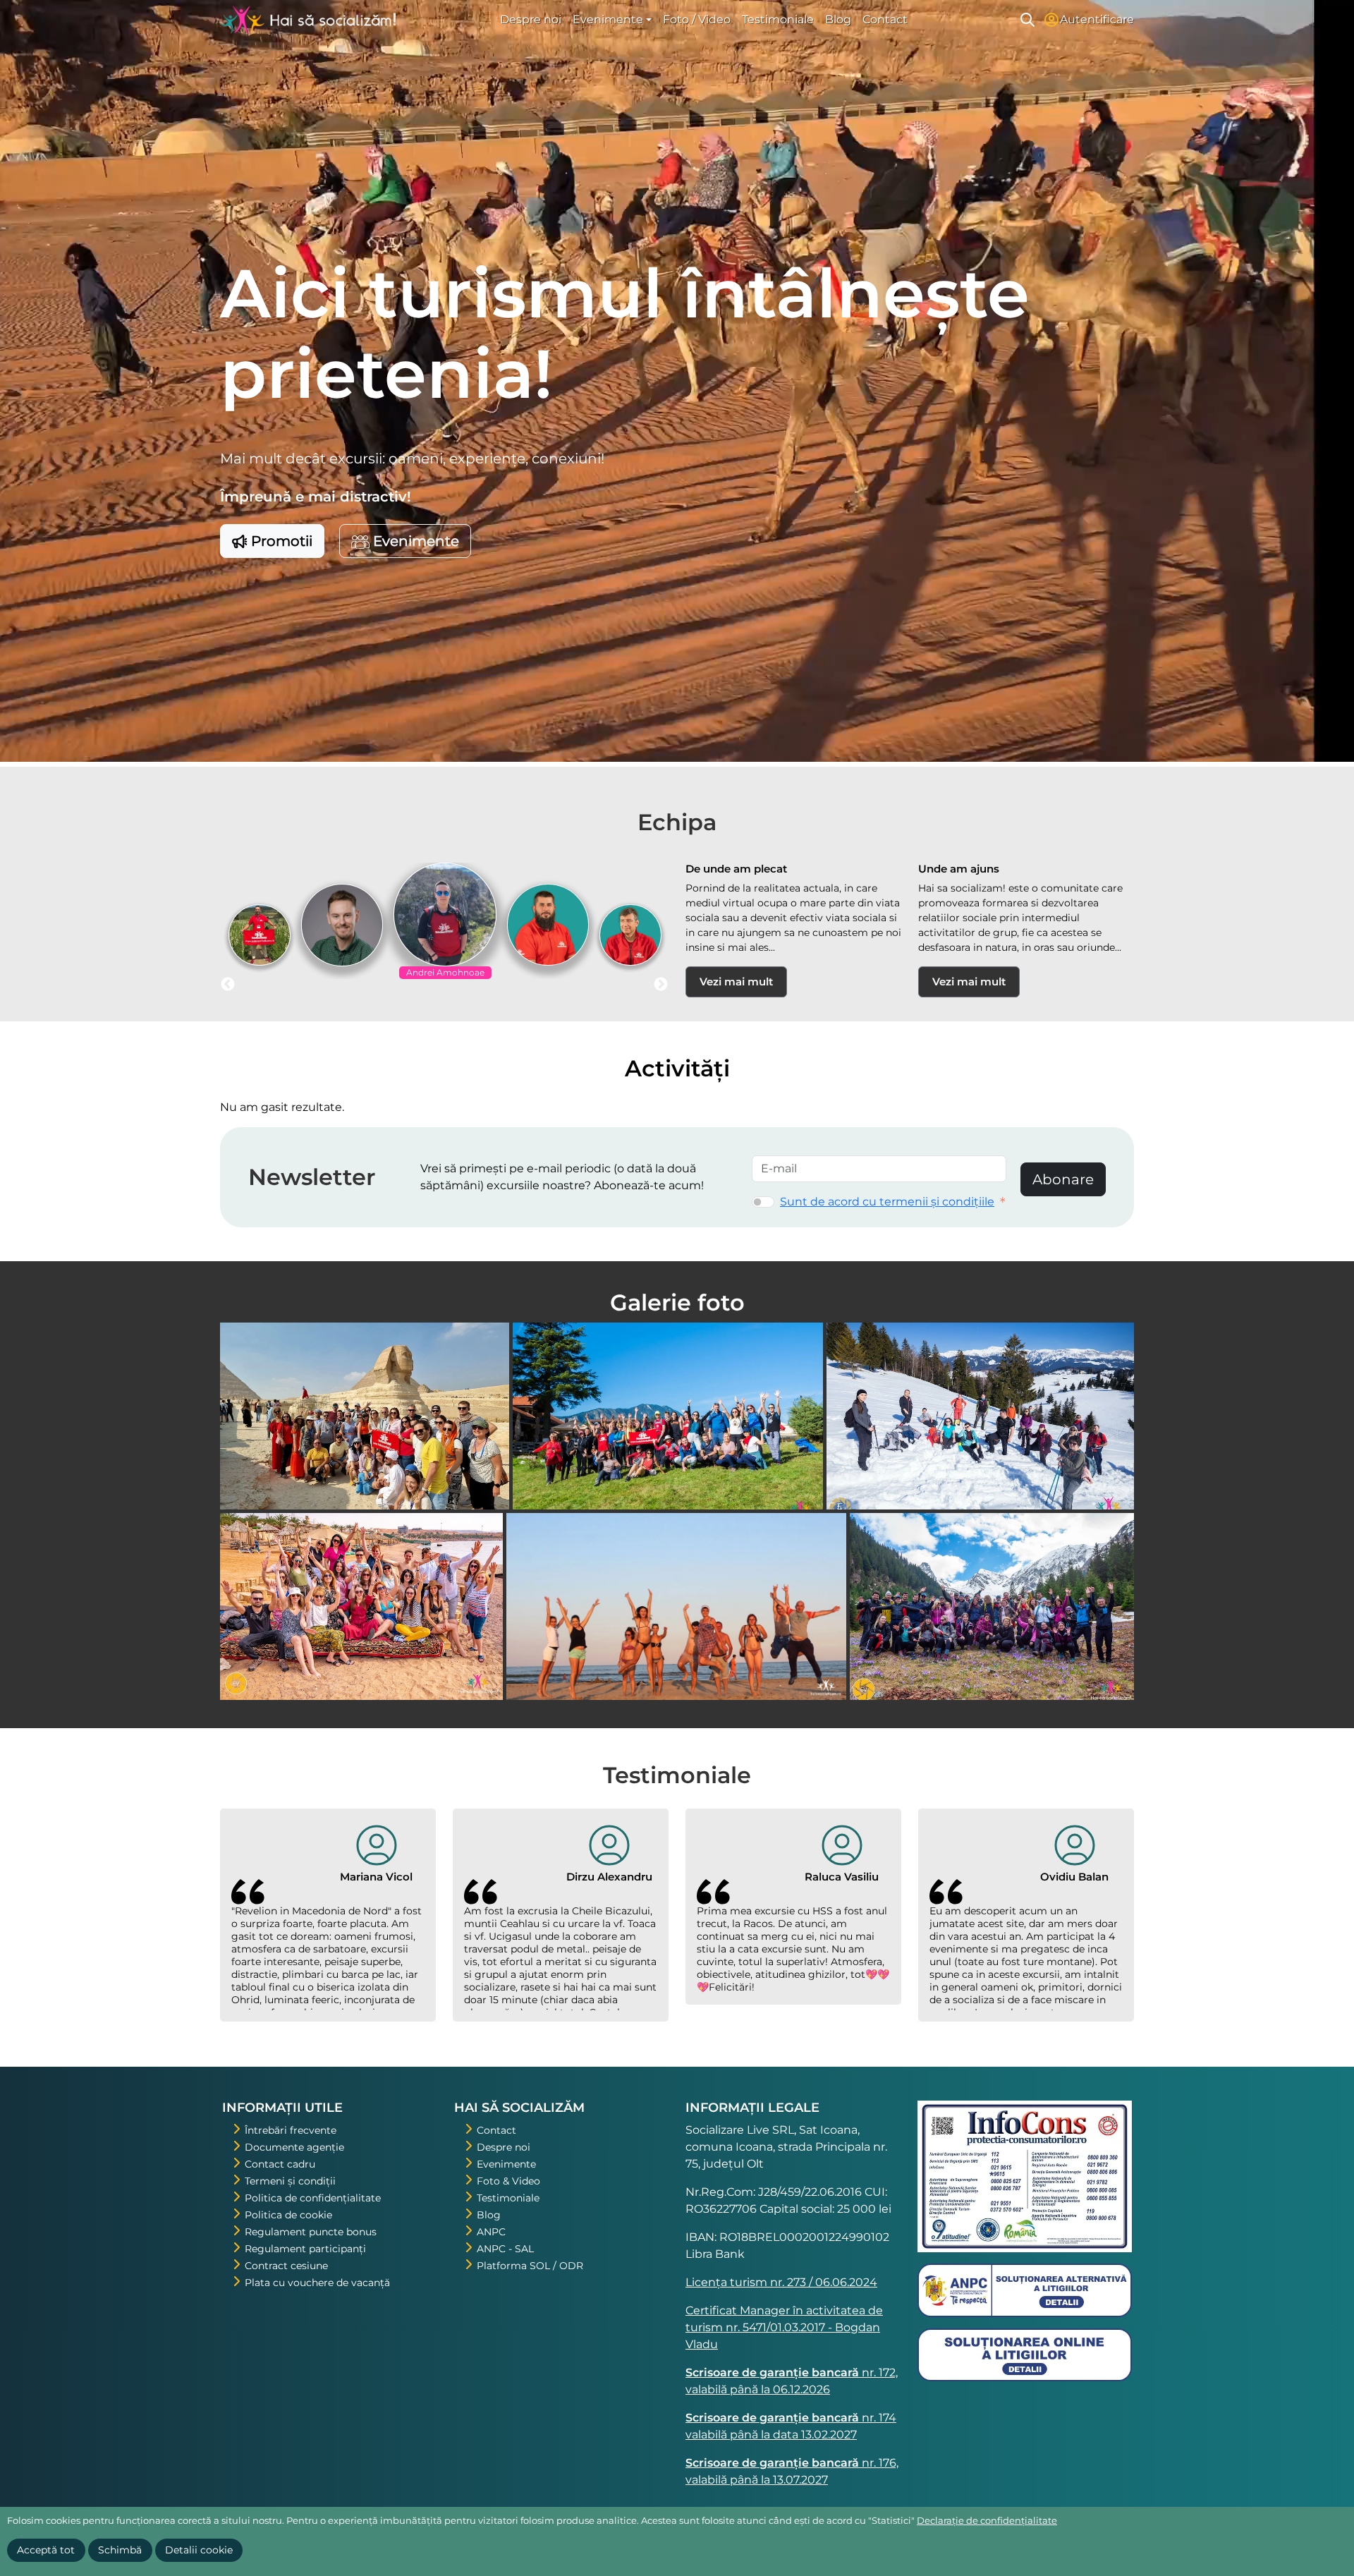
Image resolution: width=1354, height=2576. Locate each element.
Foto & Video (508, 2181)
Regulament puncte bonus (311, 2232)
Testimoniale (778, 19)
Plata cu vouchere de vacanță (317, 2283)
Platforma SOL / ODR (530, 2266)
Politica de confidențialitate (313, 2198)
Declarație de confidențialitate (987, 2520)
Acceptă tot (46, 2550)
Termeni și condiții (290, 2181)
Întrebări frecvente (291, 2130)
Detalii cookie (199, 2550)
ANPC (491, 2232)
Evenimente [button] (608, 19)
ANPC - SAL (505, 2249)
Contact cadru (280, 2164)
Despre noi (531, 19)
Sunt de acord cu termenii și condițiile (887, 1202)
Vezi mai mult (736, 982)
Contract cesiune (286, 2266)
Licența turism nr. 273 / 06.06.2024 (781, 2282)
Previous (228, 985)
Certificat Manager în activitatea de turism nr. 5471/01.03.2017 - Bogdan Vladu (784, 2327)
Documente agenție (294, 2147)
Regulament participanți (305, 2249)
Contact (885, 19)
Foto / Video (697, 19)
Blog (838, 19)
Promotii (280, 541)
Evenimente (414, 541)
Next (661, 985)
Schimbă (120, 2550)
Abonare (1063, 1179)
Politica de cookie (288, 2215)
